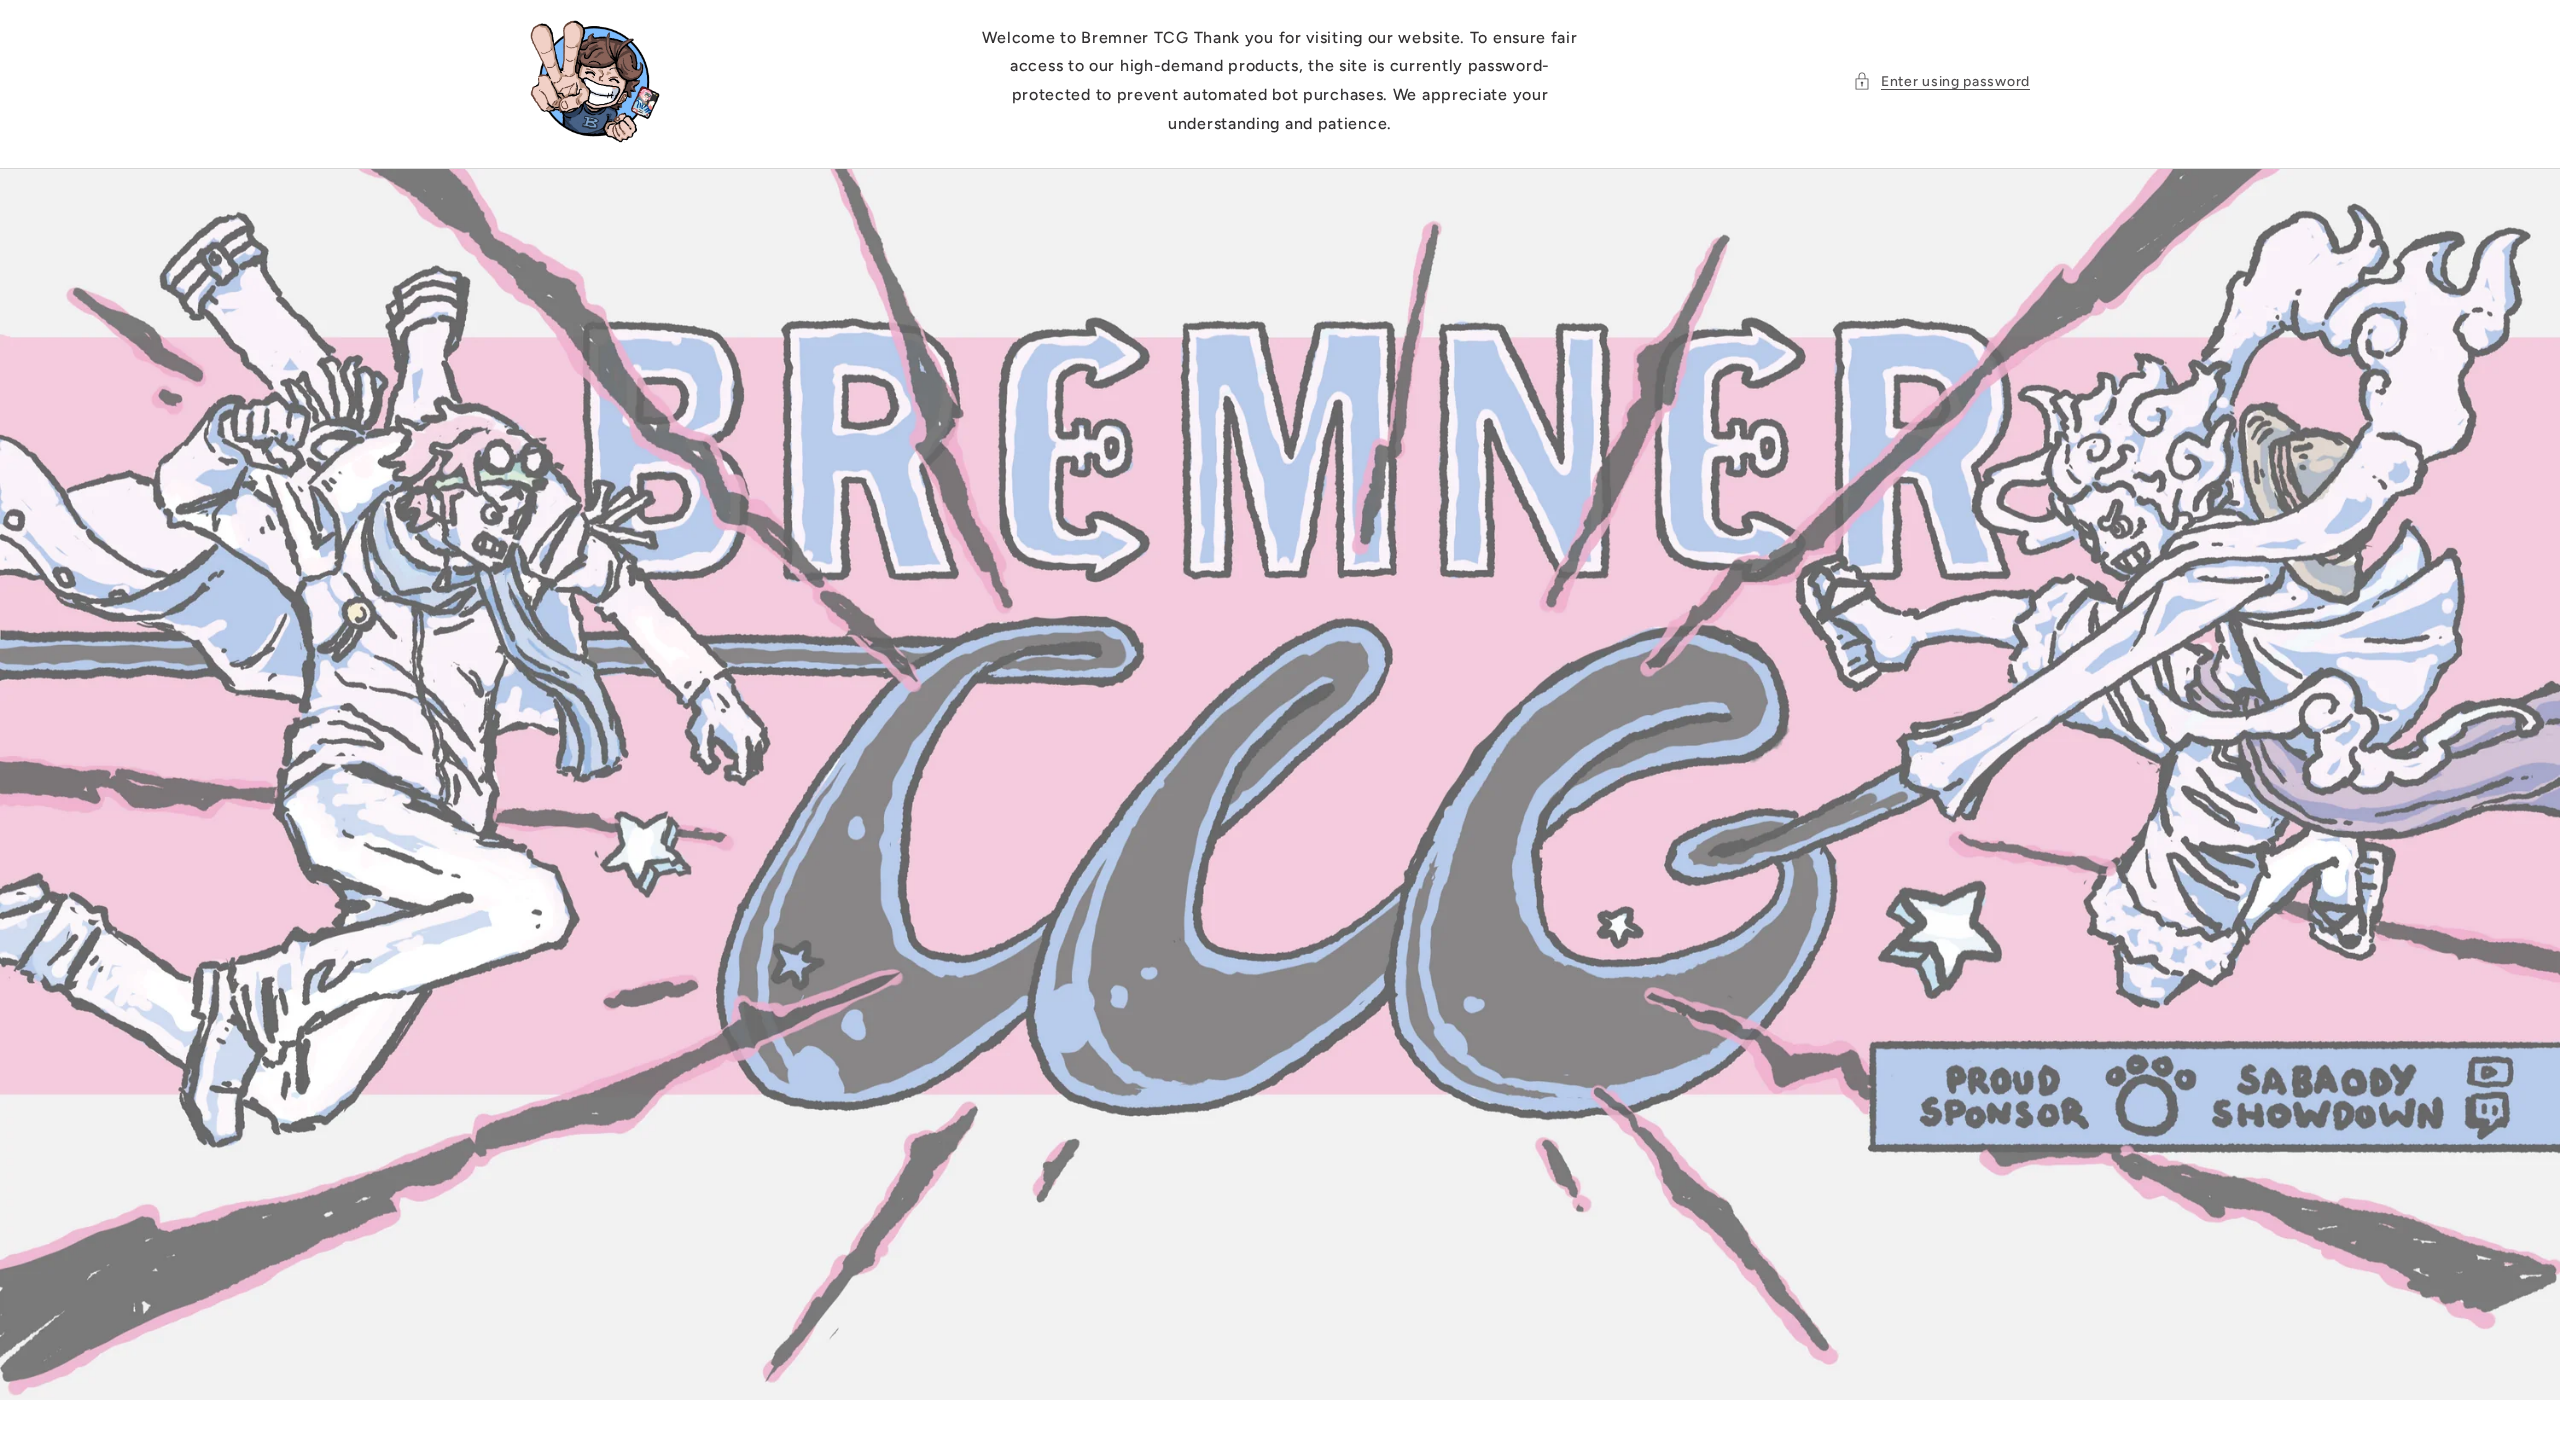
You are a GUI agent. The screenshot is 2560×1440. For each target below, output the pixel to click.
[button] (1941, 81)
